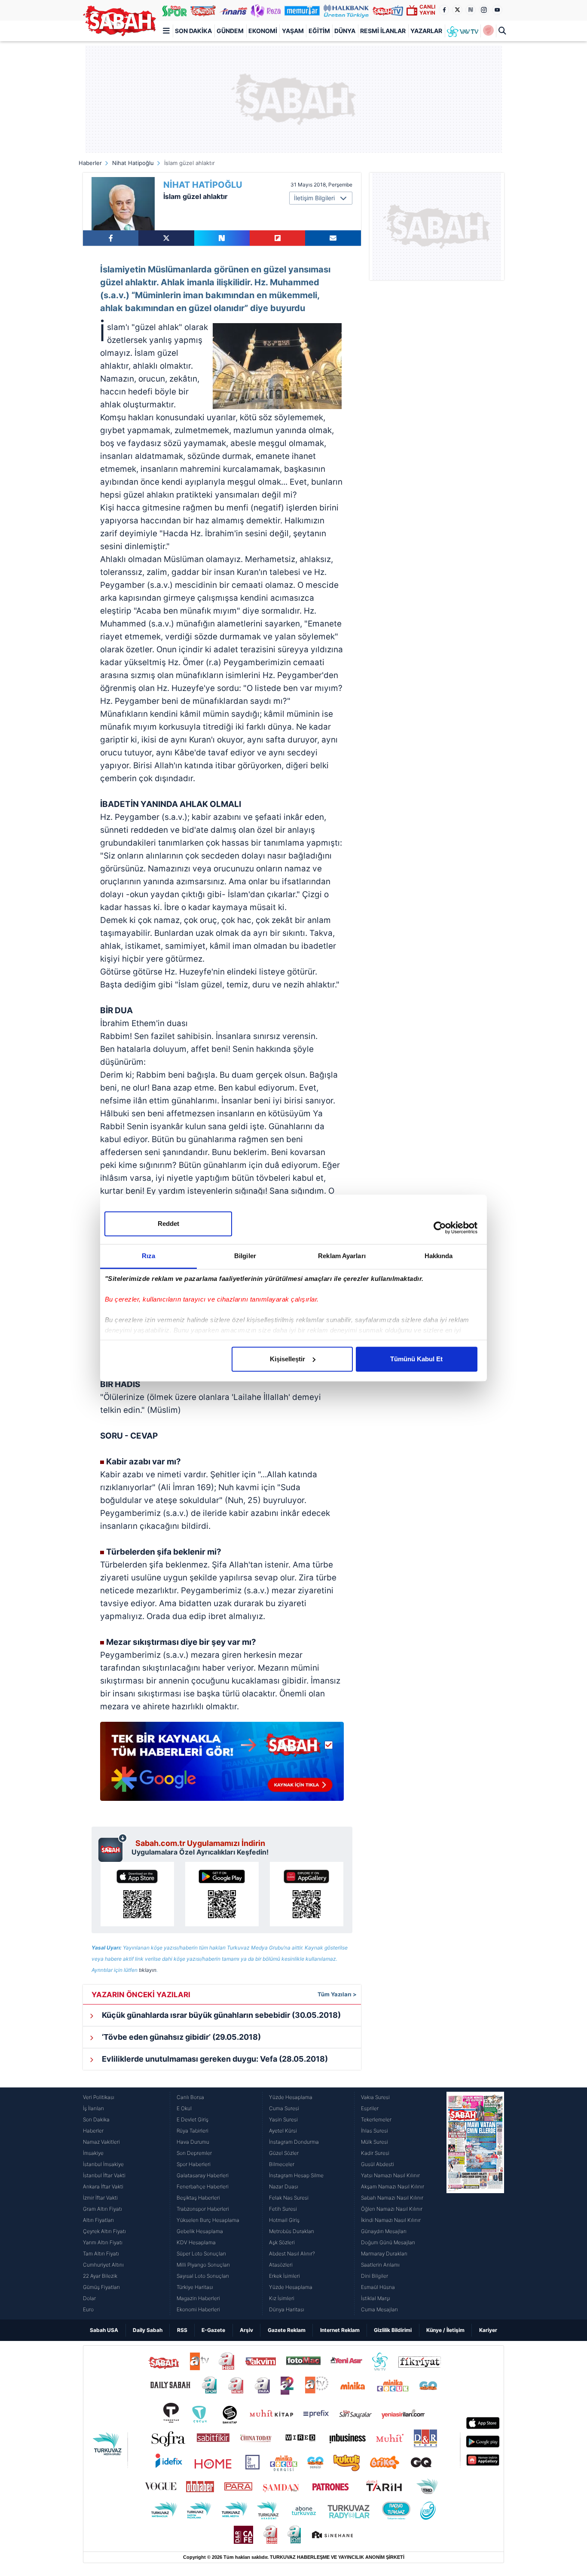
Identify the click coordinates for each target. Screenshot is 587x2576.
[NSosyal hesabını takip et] (471, 10)
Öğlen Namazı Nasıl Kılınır (392, 2209)
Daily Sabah (148, 2330)
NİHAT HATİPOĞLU (203, 185)
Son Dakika (193, 31)
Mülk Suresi (375, 2142)
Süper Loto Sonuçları (201, 2254)
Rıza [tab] (148, 1256)
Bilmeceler (282, 2164)
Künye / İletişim (445, 2330)
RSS (182, 2330)
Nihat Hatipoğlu (133, 163)
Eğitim (319, 31)
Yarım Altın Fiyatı (103, 2242)
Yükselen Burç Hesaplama (208, 2220)
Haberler (90, 163)
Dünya (345, 31)
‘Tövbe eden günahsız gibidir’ (180, 2037)
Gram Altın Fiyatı (102, 2209)
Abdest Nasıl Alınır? (292, 2254)
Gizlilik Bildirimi (393, 2330)
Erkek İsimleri (284, 2276)
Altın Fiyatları (98, 2220)
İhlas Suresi (375, 2131)
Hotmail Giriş (284, 2220)
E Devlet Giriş (193, 2119)
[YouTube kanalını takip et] (497, 10)
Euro (88, 2309)
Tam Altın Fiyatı (101, 2254)
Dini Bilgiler (375, 2276)
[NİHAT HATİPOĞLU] (123, 204)
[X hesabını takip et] (457, 10)
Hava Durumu (193, 2142)
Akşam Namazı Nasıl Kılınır (393, 2186)
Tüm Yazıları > (337, 1994)
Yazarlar (426, 31)
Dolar (89, 2298)
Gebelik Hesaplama (200, 2231)
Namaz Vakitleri (101, 2142)
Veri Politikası (99, 2097)
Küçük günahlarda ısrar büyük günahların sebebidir (220, 2015)
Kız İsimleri (282, 2298)
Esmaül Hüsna (378, 2287)
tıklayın (148, 1970)
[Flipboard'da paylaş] (277, 238)
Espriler (370, 2108)
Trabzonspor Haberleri (203, 2209)
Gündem (230, 31)
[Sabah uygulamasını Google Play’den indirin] (222, 1894)
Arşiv (246, 2330)
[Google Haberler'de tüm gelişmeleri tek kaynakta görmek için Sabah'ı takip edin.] (222, 1766)
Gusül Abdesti (378, 2164)
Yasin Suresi (283, 2119)
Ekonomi (263, 31)
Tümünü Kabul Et (416, 1359)
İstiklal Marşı (376, 2298)
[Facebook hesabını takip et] (444, 10)
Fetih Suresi (283, 2209)
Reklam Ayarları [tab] (342, 1256)
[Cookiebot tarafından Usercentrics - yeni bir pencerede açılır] (440, 1228)
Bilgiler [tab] (245, 1256)
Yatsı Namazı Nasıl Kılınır (390, 2175)
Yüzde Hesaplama (291, 2097)
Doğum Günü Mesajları (388, 2242)
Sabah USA (104, 2330)
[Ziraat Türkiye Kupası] (488, 31)
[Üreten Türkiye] (346, 10)
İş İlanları (93, 2108)
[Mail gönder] (333, 238)
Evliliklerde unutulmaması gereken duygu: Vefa (214, 2059)
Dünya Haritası (287, 2309)
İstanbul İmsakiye (103, 2164)
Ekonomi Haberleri (198, 2309)
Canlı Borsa (190, 2097)
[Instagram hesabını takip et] (484, 10)
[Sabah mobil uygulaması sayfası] (113, 1848)
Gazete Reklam (287, 2330)
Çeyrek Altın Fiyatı (104, 2231)
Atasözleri (281, 2265)
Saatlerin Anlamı (380, 2265)
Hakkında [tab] (439, 1256)
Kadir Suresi (375, 2153)
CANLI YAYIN (427, 10)
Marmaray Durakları (384, 2254)
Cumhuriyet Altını (103, 2265)
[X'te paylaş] (166, 238)
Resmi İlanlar (383, 31)
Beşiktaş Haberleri (198, 2198)
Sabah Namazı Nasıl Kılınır (392, 2198)
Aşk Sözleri (282, 2242)
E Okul (184, 2108)
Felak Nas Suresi (289, 2198)
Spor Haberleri (194, 2164)
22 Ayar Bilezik (100, 2276)
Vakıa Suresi (375, 2097)
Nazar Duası (284, 2186)
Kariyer (488, 2330)
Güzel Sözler (284, 2153)
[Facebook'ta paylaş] (111, 238)
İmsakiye (93, 2153)
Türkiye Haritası (195, 2287)
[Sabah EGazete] (475, 2203)
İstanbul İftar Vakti (104, 2175)
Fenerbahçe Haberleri (203, 2186)
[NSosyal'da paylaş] (222, 238)
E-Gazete (213, 2330)
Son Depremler (194, 2153)
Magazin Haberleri (198, 2298)
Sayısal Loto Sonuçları (203, 2276)
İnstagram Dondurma (294, 2142)
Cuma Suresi (284, 2108)
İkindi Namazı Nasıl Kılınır (391, 2220)
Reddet (168, 1224)
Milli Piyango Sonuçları (203, 2265)
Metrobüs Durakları (292, 2231)
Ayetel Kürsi (283, 2131)
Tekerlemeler (376, 2119)
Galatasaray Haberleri (203, 2175)
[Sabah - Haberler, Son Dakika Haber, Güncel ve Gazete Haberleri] (119, 21)
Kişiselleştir (287, 1359)
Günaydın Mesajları (384, 2231)
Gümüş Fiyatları (101, 2287)
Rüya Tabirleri (193, 2131)
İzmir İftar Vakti (100, 2198)
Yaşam (293, 31)
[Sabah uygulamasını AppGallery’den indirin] (307, 1894)
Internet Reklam (340, 2330)
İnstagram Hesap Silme (296, 2175)
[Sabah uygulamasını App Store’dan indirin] (137, 1894)
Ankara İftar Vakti (103, 2186)
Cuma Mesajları (379, 2309)
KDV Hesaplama (196, 2242)
